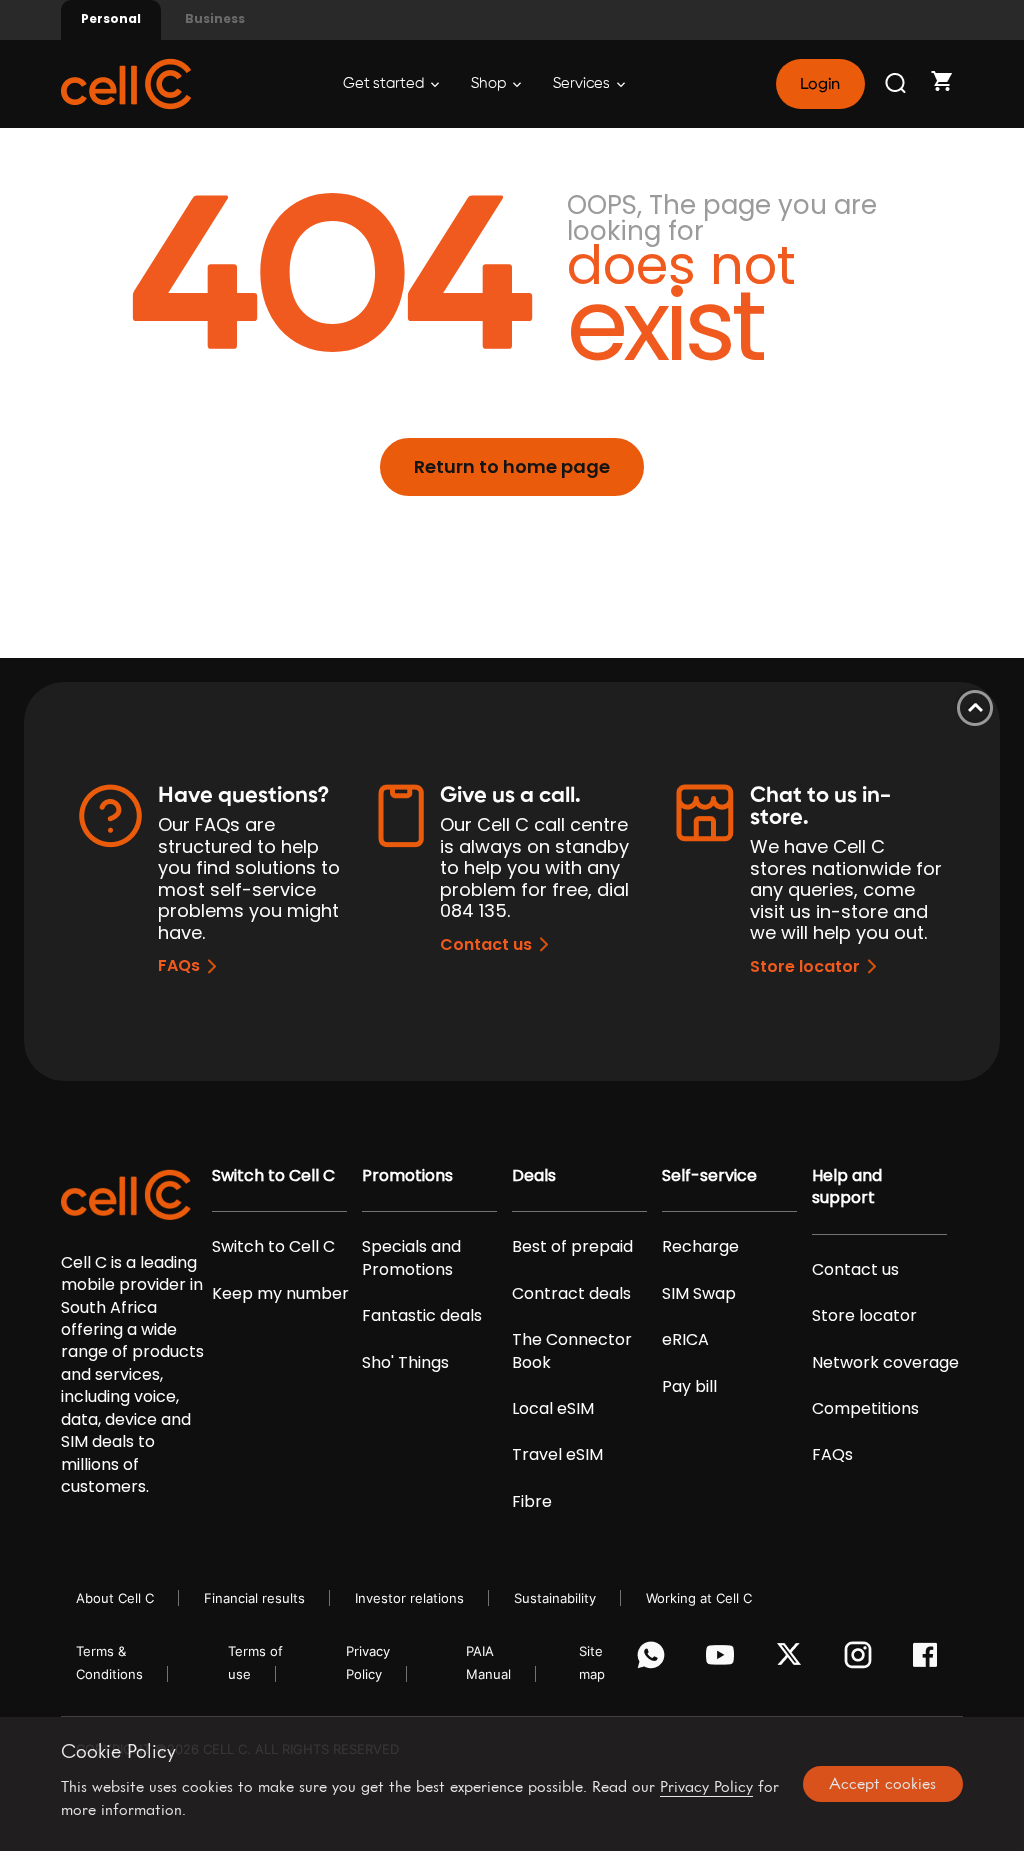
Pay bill (689, 1387)
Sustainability (555, 1598)
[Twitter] (792, 1660)
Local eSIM (553, 1409)
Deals (534, 1176)
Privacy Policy (706, 1786)
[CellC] (126, 82)
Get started (385, 83)
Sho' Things (405, 1363)
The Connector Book (572, 1351)
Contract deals (571, 1294)
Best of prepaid (572, 1247)
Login (820, 84)
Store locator (805, 966)
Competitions (865, 1409)
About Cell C (115, 1598)
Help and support (847, 1187)
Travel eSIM (557, 1455)
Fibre (532, 1502)
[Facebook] (930, 1660)
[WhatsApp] (654, 1660)
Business (215, 18)
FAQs (179, 965)
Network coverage (885, 1363)
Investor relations (409, 1598)
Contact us (486, 944)
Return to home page (512, 466)
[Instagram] (861, 1660)
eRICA (685, 1340)
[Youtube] (723, 1660)
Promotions (407, 1176)
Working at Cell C (699, 1598)
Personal (111, 18)
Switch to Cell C (273, 1176)
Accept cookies (882, 1783)
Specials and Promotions (411, 1258)
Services (583, 83)
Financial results (254, 1598)
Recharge (700, 1247)
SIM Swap (699, 1294)
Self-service (709, 1176)
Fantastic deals (422, 1316)
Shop (490, 83)
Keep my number (280, 1294)
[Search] (897, 84)
